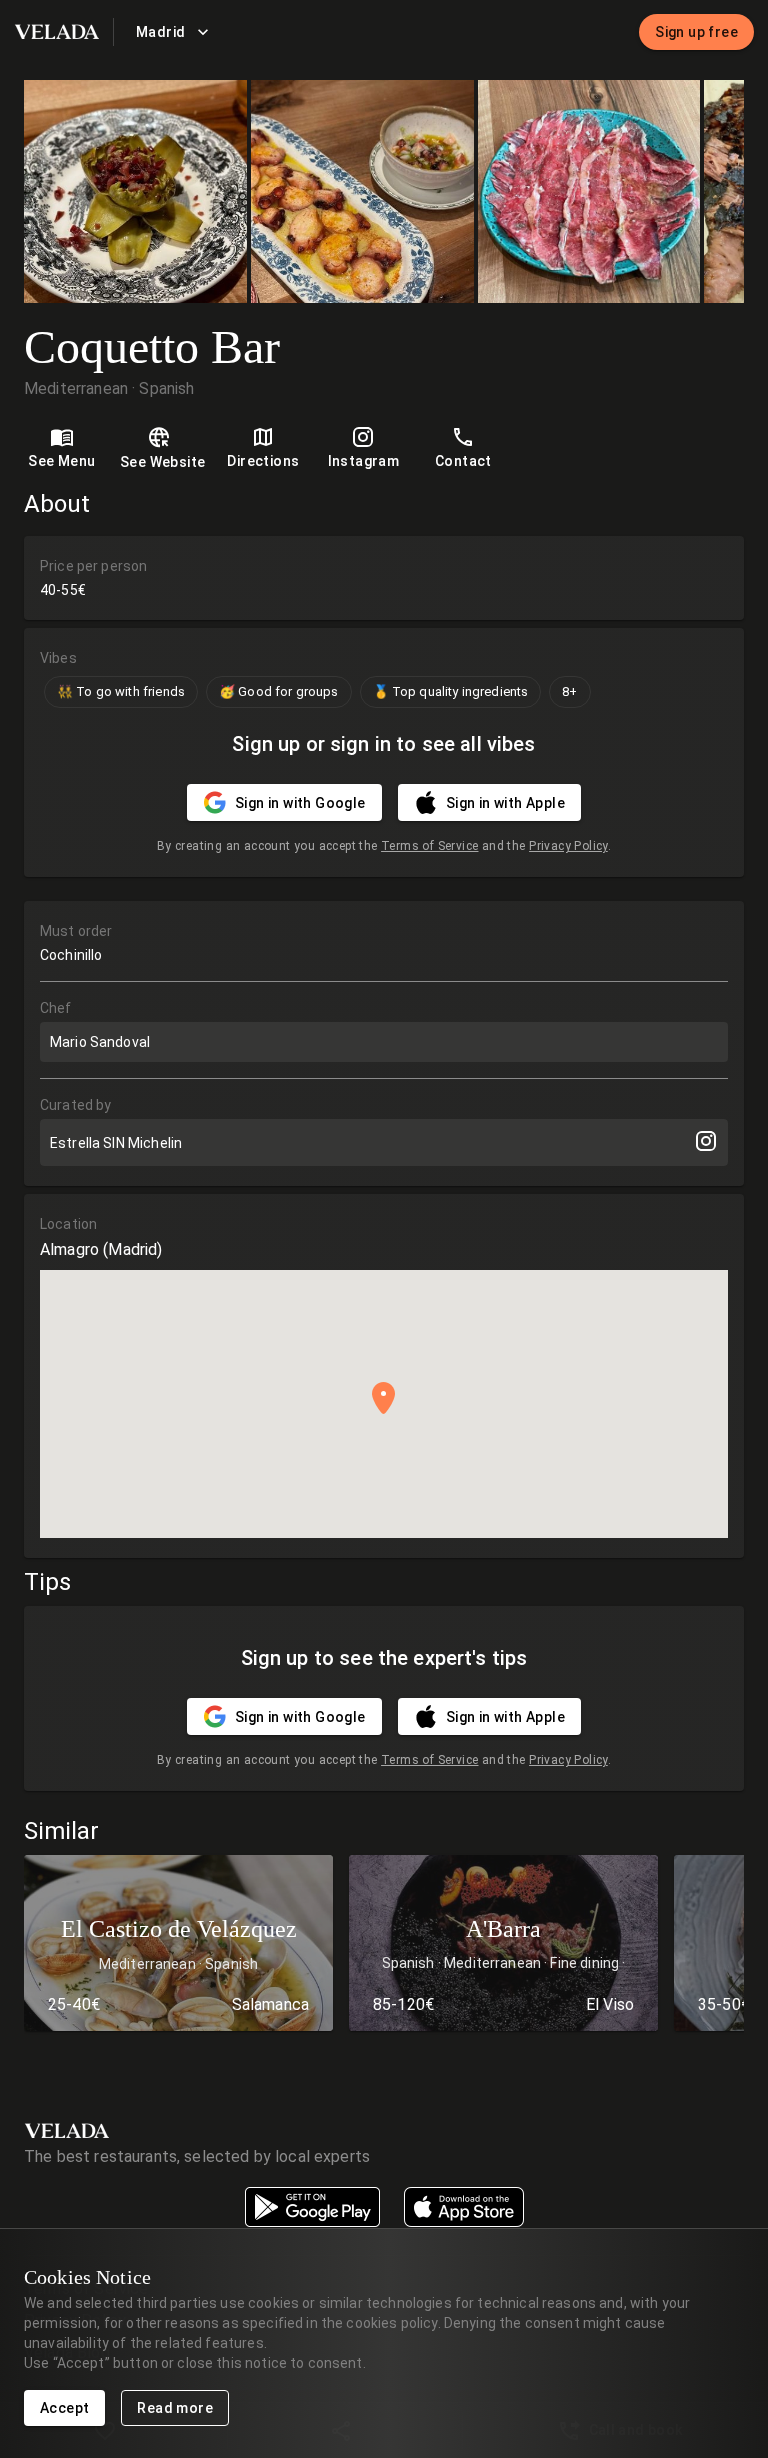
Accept (64, 2408)
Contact (463, 461)
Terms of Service (429, 846)
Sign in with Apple (505, 803)
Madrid (160, 32)
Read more (175, 2408)
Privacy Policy (568, 846)
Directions (263, 461)
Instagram (364, 461)
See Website (162, 462)
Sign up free (696, 32)
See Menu (61, 461)
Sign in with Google (300, 803)
